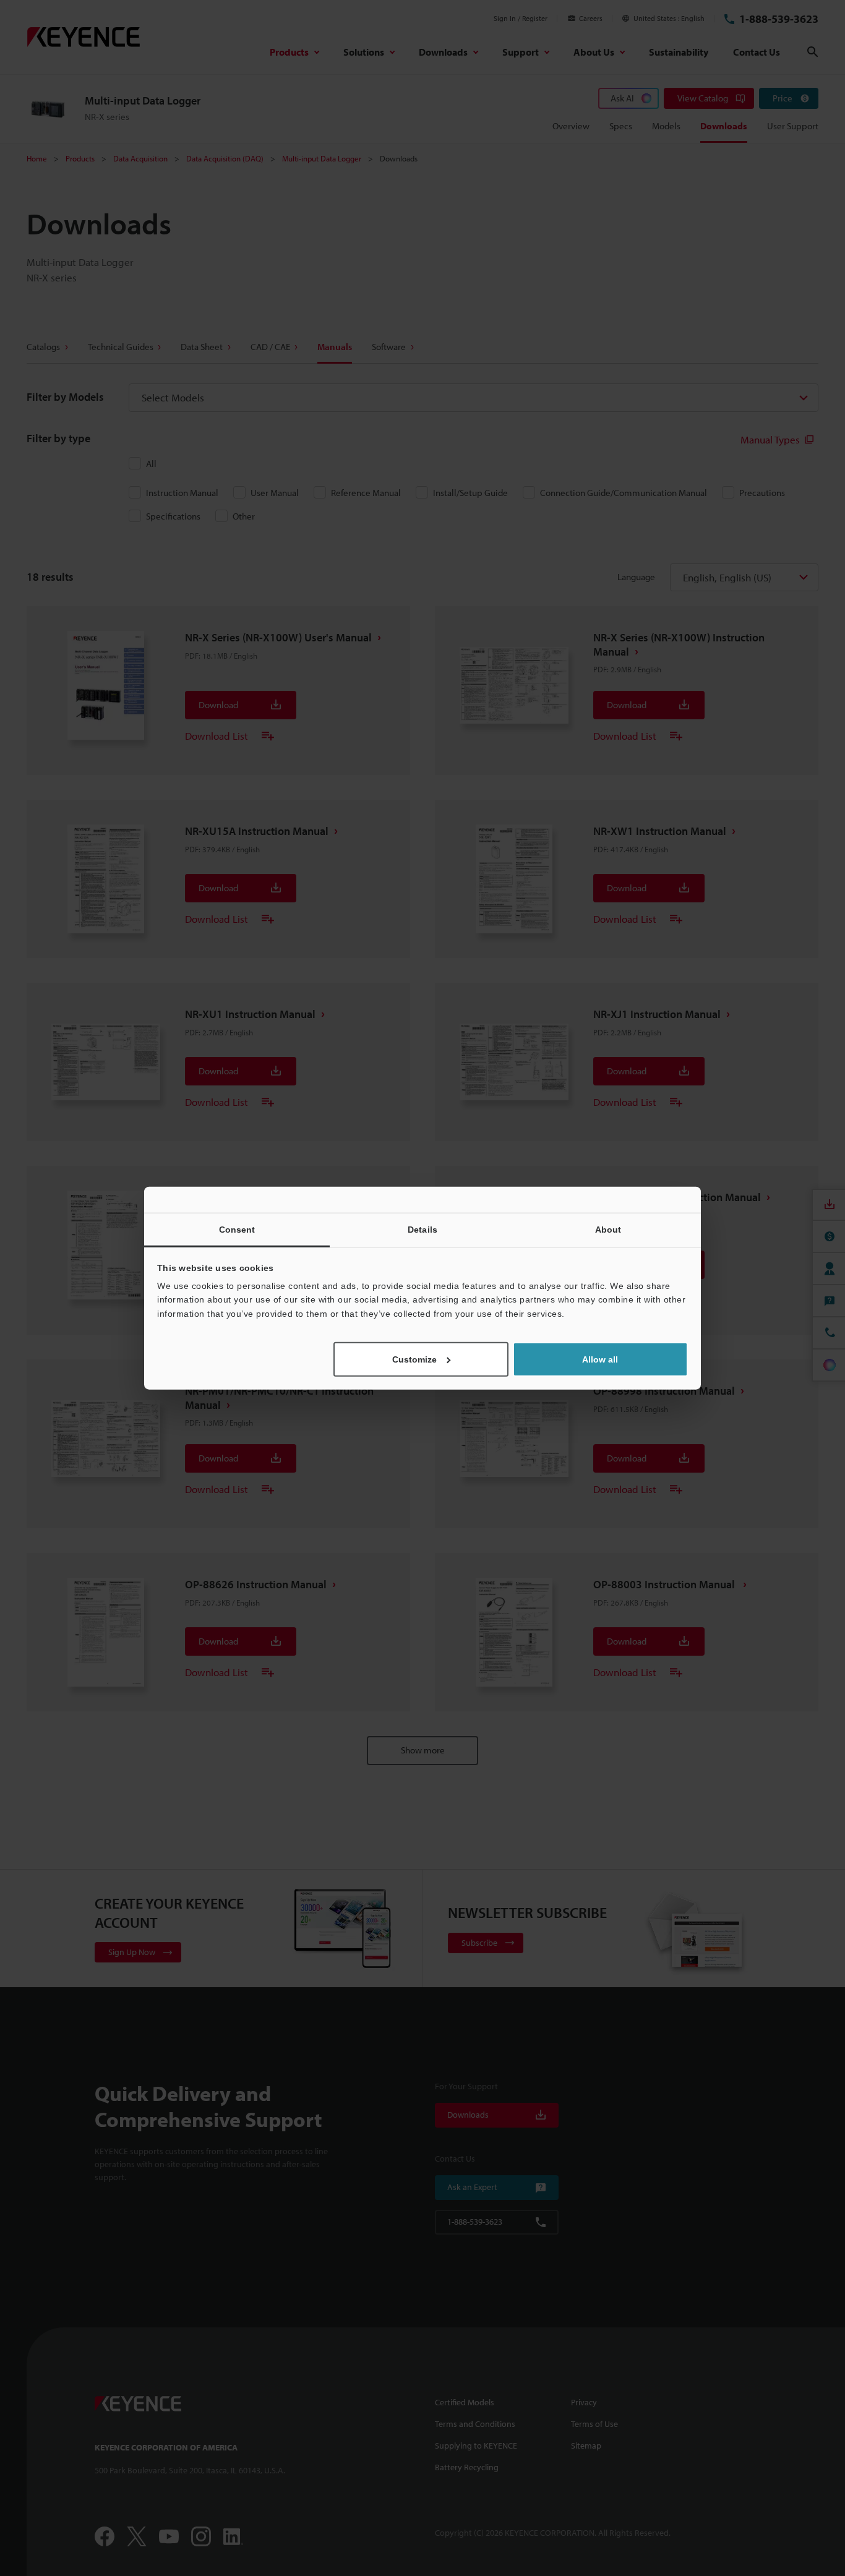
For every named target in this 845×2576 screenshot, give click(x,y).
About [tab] (608, 1229)
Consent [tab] (237, 1229)
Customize (414, 1359)
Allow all (600, 1359)
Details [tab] (422, 1229)
